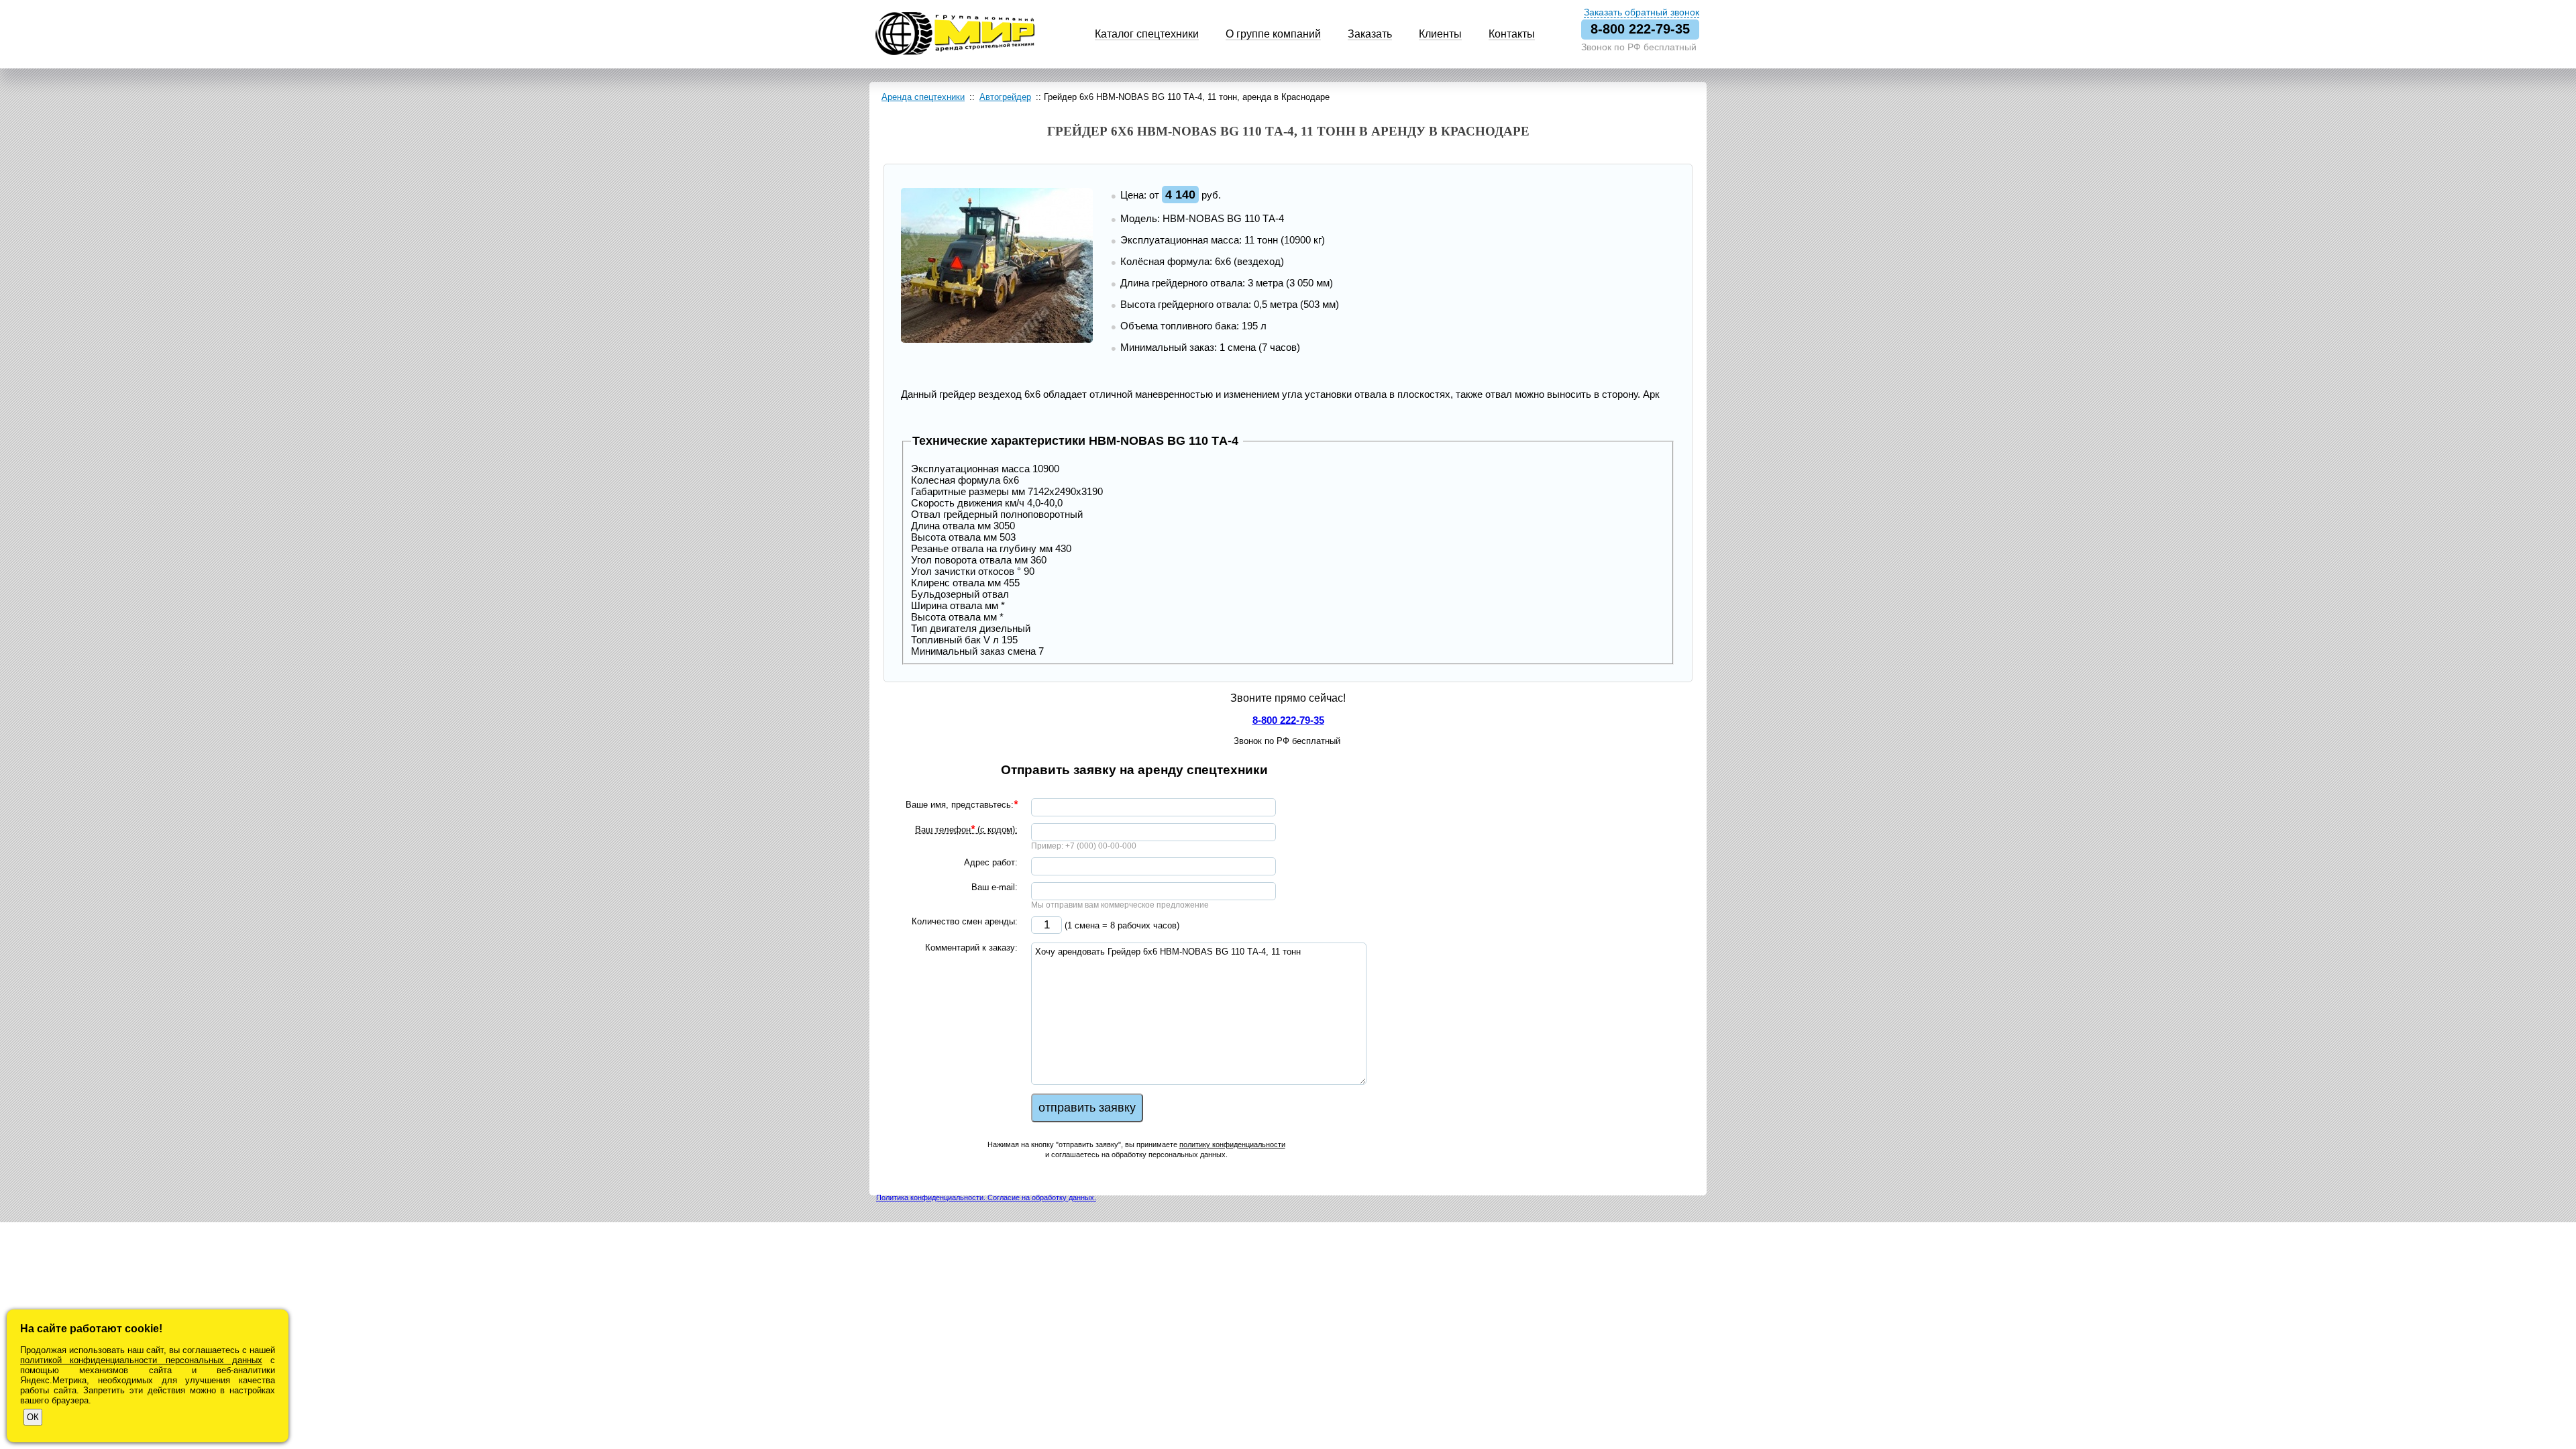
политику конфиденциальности (1232, 1144)
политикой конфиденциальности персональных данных (141, 1360)
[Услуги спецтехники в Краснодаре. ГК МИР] (955, 53)
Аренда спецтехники (923, 97)
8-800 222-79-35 (1640, 29)
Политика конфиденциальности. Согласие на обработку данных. (986, 1197)
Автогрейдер (1005, 97)
